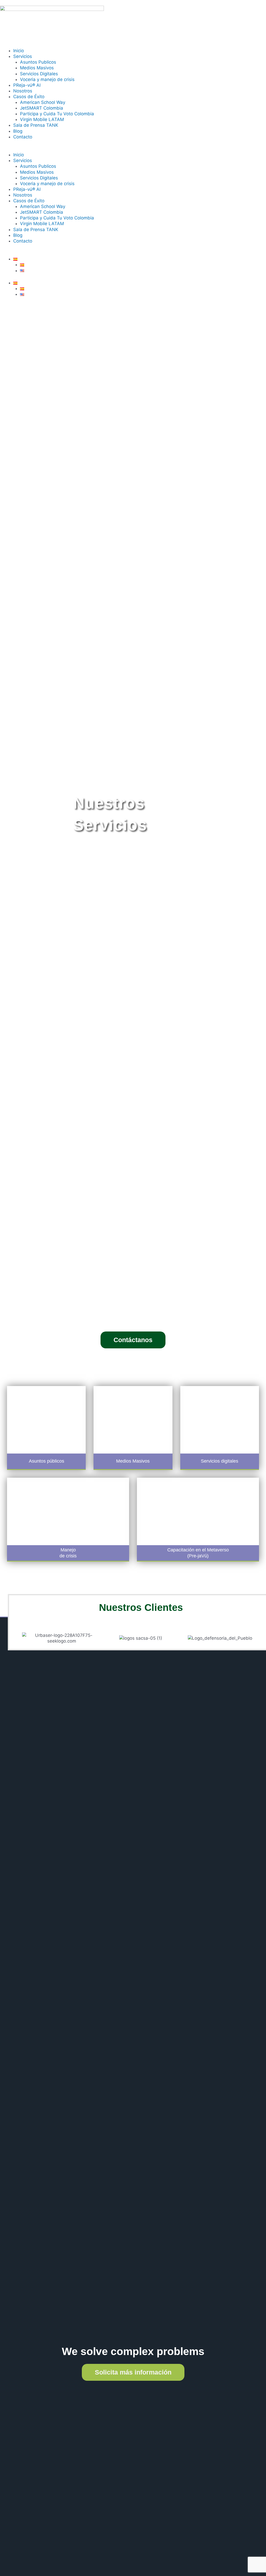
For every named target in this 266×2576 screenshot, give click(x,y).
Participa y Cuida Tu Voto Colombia (57, 114)
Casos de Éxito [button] (29, 97)
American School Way (43, 102)
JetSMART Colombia (42, 108)
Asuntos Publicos (38, 62)
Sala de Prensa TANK (36, 125)
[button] (133, 149)
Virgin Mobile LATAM (42, 119)
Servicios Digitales (39, 74)
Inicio (19, 51)
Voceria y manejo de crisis (47, 79)
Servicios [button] (23, 56)
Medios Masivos (37, 68)
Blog (18, 131)
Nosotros (23, 91)
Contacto (23, 137)
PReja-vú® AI (27, 85)
